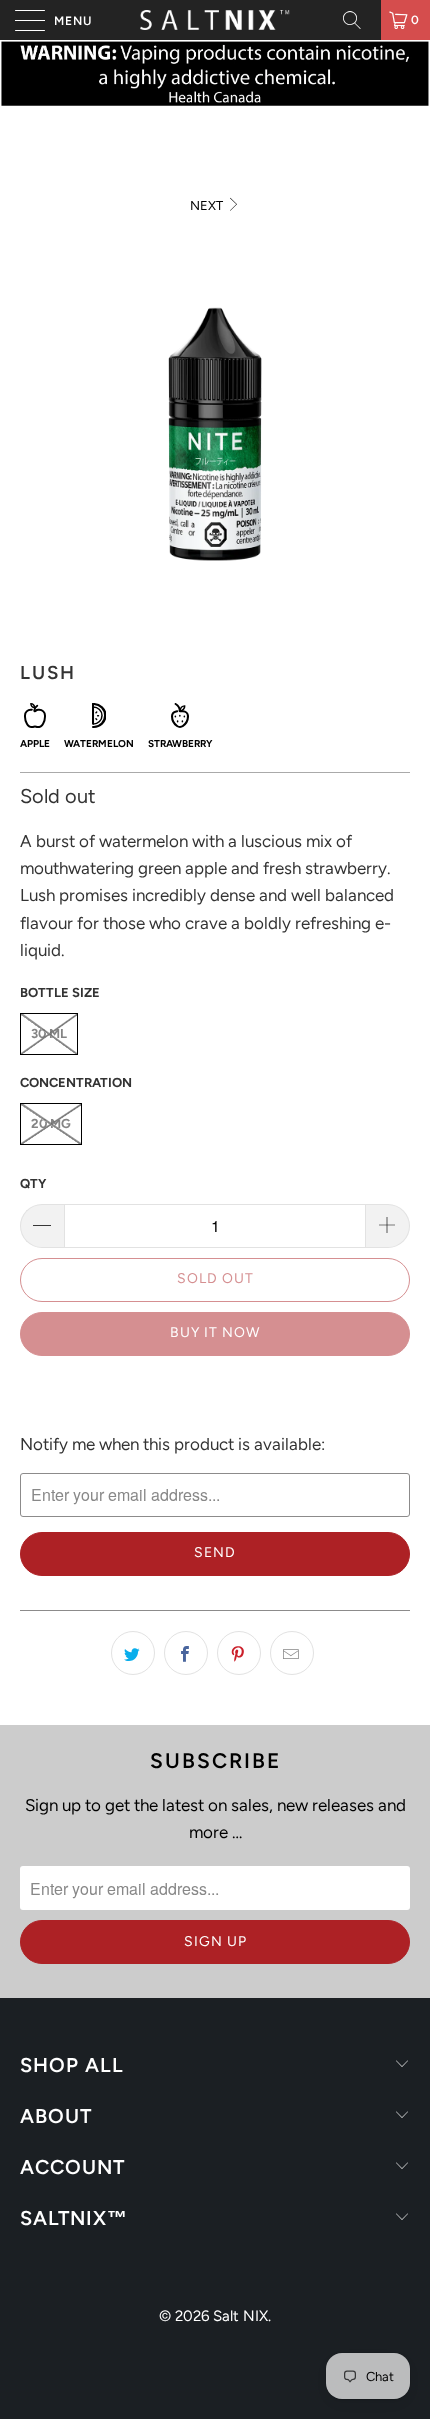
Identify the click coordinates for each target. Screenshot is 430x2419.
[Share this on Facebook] (186, 1653)
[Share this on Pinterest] (239, 1653)
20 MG (51, 1123)
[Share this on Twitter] (133, 1653)
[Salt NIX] (215, 20)
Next (208, 205)
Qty (33, 1183)
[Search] (359, 20)
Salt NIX (240, 2316)
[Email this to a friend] (292, 1653)
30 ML (49, 1033)
